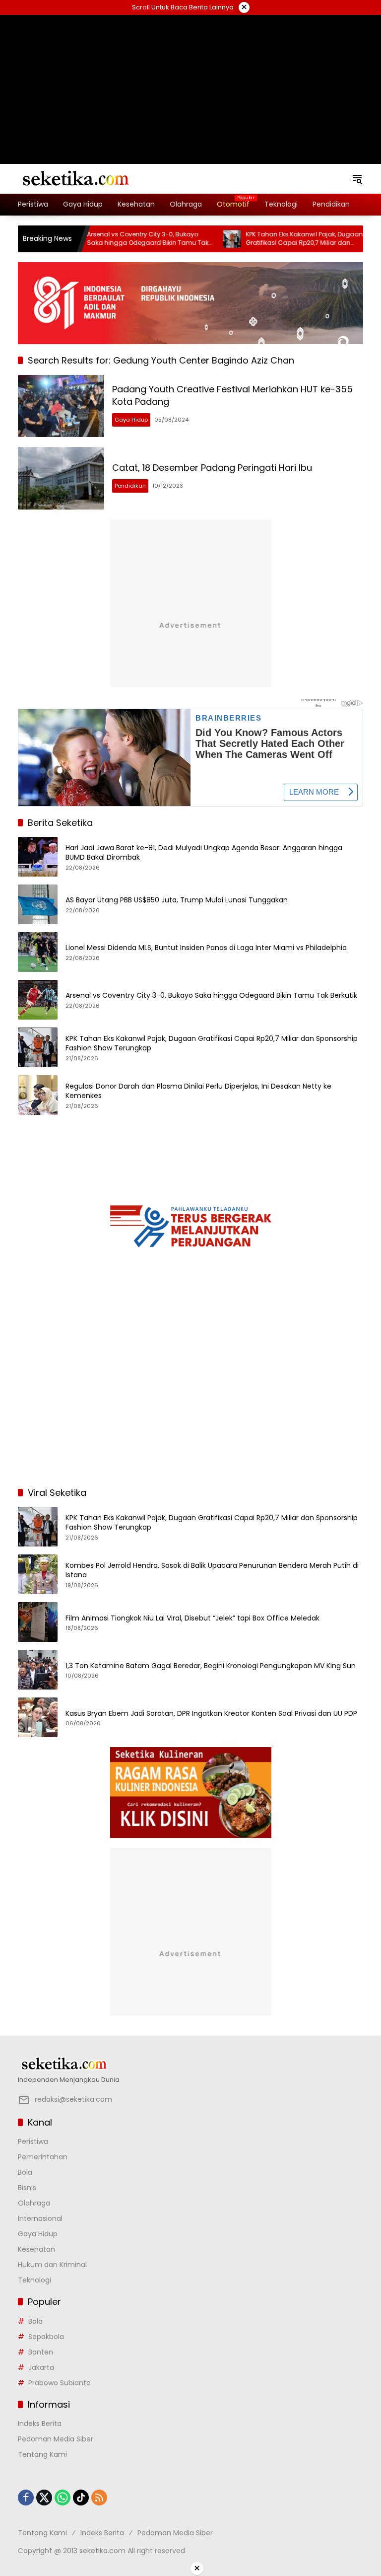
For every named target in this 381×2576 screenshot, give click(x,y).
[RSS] (99, 2498)
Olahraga (34, 2203)
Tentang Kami (42, 2454)
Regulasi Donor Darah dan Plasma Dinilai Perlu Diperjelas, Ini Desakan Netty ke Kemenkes (198, 1091)
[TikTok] (81, 2498)
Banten (41, 2352)
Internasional (40, 2218)
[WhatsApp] (63, 2498)
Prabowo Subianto (60, 2383)
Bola (25, 2172)
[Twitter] (44, 2498)
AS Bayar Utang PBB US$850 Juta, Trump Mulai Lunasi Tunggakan (177, 900)
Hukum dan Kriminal (52, 2265)
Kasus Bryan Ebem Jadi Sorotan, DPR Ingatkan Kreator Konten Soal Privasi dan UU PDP (211, 1714)
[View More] (190, 2064)
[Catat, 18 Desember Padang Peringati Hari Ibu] (61, 478)
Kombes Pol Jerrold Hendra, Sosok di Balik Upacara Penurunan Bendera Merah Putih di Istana (212, 1571)
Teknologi (34, 2280)
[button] (357, 179)
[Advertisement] (190, 77)
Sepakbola (46, 2337)
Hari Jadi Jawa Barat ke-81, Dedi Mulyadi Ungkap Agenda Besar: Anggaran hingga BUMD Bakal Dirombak (204, 853)
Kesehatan (36, 2249)
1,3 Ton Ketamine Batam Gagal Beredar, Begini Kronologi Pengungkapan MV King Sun (211, 1666)
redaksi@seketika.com (73, 2099)
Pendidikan (130, 486)
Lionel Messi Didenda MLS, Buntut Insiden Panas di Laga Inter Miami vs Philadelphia (206, 948)
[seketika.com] (75, 178)
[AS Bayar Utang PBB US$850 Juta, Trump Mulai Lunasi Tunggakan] (38, 904)
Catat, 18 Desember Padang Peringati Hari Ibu (212, 468)
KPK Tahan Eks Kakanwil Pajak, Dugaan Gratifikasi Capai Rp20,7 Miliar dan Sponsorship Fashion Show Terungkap (274, 239)
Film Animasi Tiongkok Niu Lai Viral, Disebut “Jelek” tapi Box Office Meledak (192, 1618)
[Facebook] (26, 2498)
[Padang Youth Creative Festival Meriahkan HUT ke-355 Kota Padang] (61, 406)
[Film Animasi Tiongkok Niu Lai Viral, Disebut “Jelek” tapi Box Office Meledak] (38, 1622)
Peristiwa (33, 2141)
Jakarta (41, 2367)
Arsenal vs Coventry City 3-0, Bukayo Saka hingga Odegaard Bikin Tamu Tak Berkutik (118, 239)
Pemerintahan (43, 2157)
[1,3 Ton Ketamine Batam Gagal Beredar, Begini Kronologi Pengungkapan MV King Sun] (38, 1670)
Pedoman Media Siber (56, 2439)
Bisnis (27, 2188)
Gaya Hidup (131, 420)
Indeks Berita (40, 2424)
